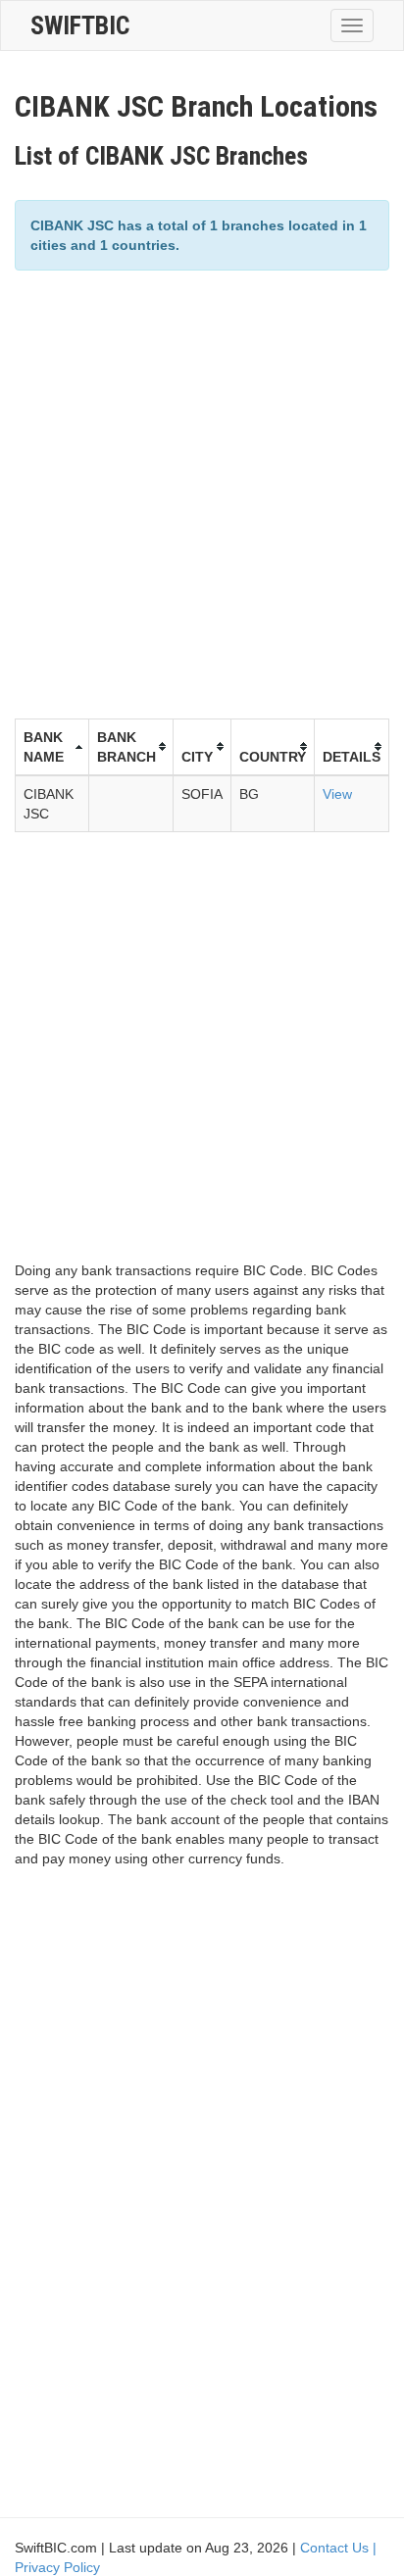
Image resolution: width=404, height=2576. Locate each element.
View (337, 794)
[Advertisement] (202, 492)
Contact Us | (338, 2548)
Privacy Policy (57, 2567)
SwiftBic (80, 25)
